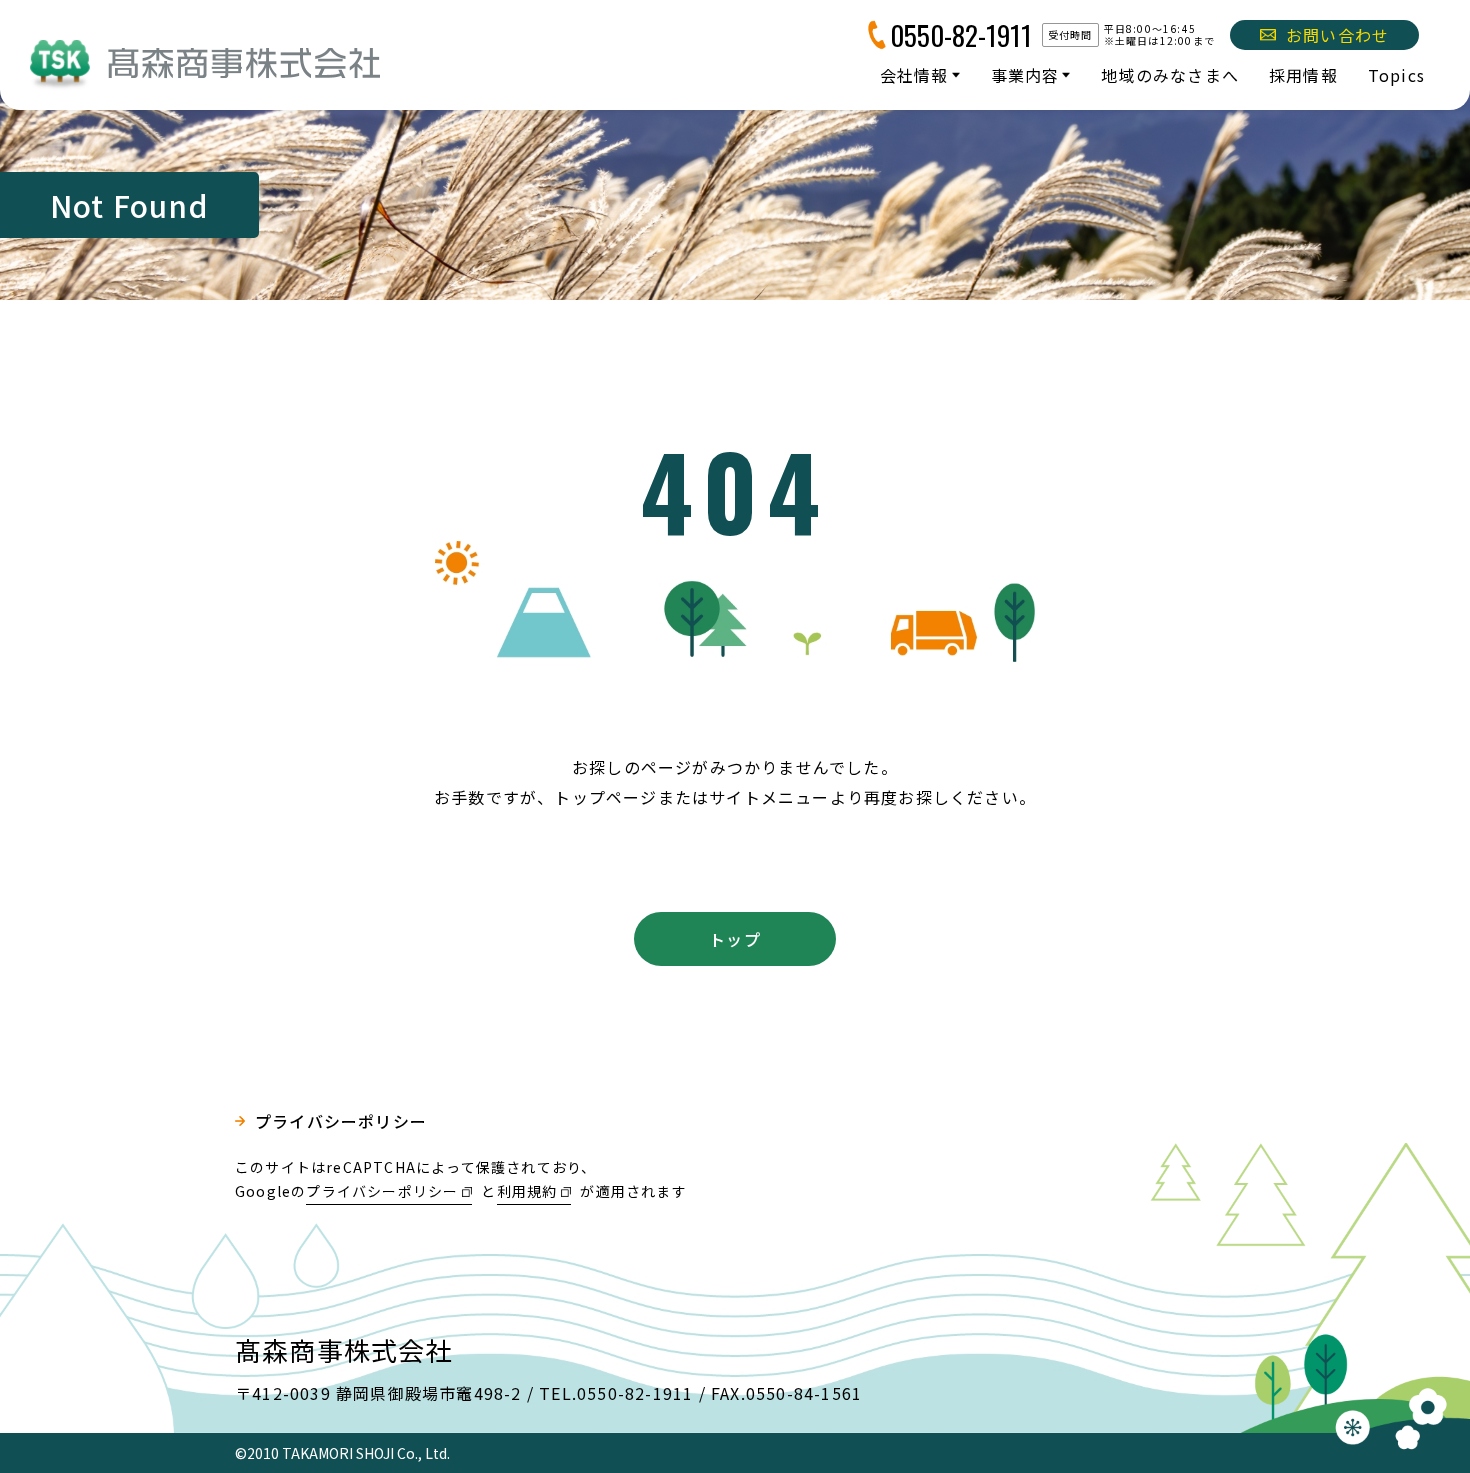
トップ (735, 939)
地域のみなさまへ (1170, 75)
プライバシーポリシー (341, 1121)
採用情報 (1303, 75)
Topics (1396, 75)
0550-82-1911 (961, 35)
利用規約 (527, 1191)
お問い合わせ (1337, 35)
